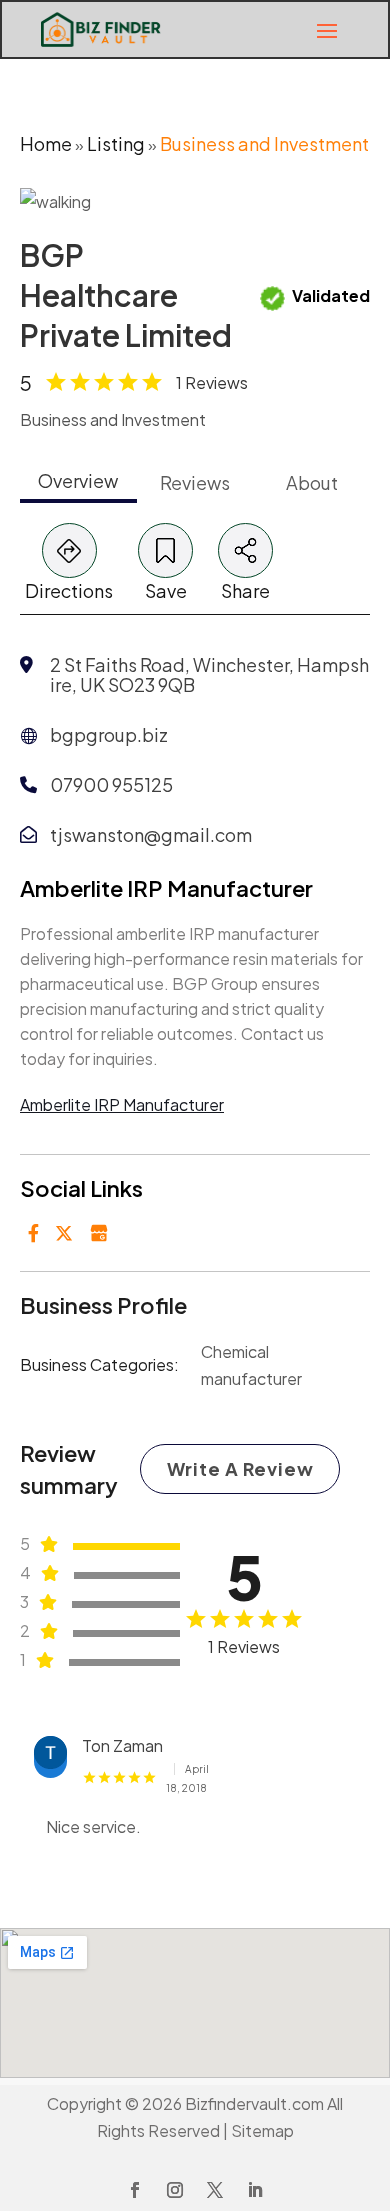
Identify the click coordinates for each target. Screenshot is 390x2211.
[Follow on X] (215, 2190)
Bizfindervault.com (254, 2103)
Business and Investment (264, 143)
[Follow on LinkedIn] (255, 2190)
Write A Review (240, 1468)
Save (166, 590)
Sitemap (262, 2130)
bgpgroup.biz (109, 735)
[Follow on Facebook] (135, 2190)
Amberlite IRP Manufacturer (122, 1104)
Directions (69, 590)
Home (46, 143)
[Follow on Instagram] (175, 2190)
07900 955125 (111, 785)
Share (245, 590)
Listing (116, 143)
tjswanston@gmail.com (151, 835)
